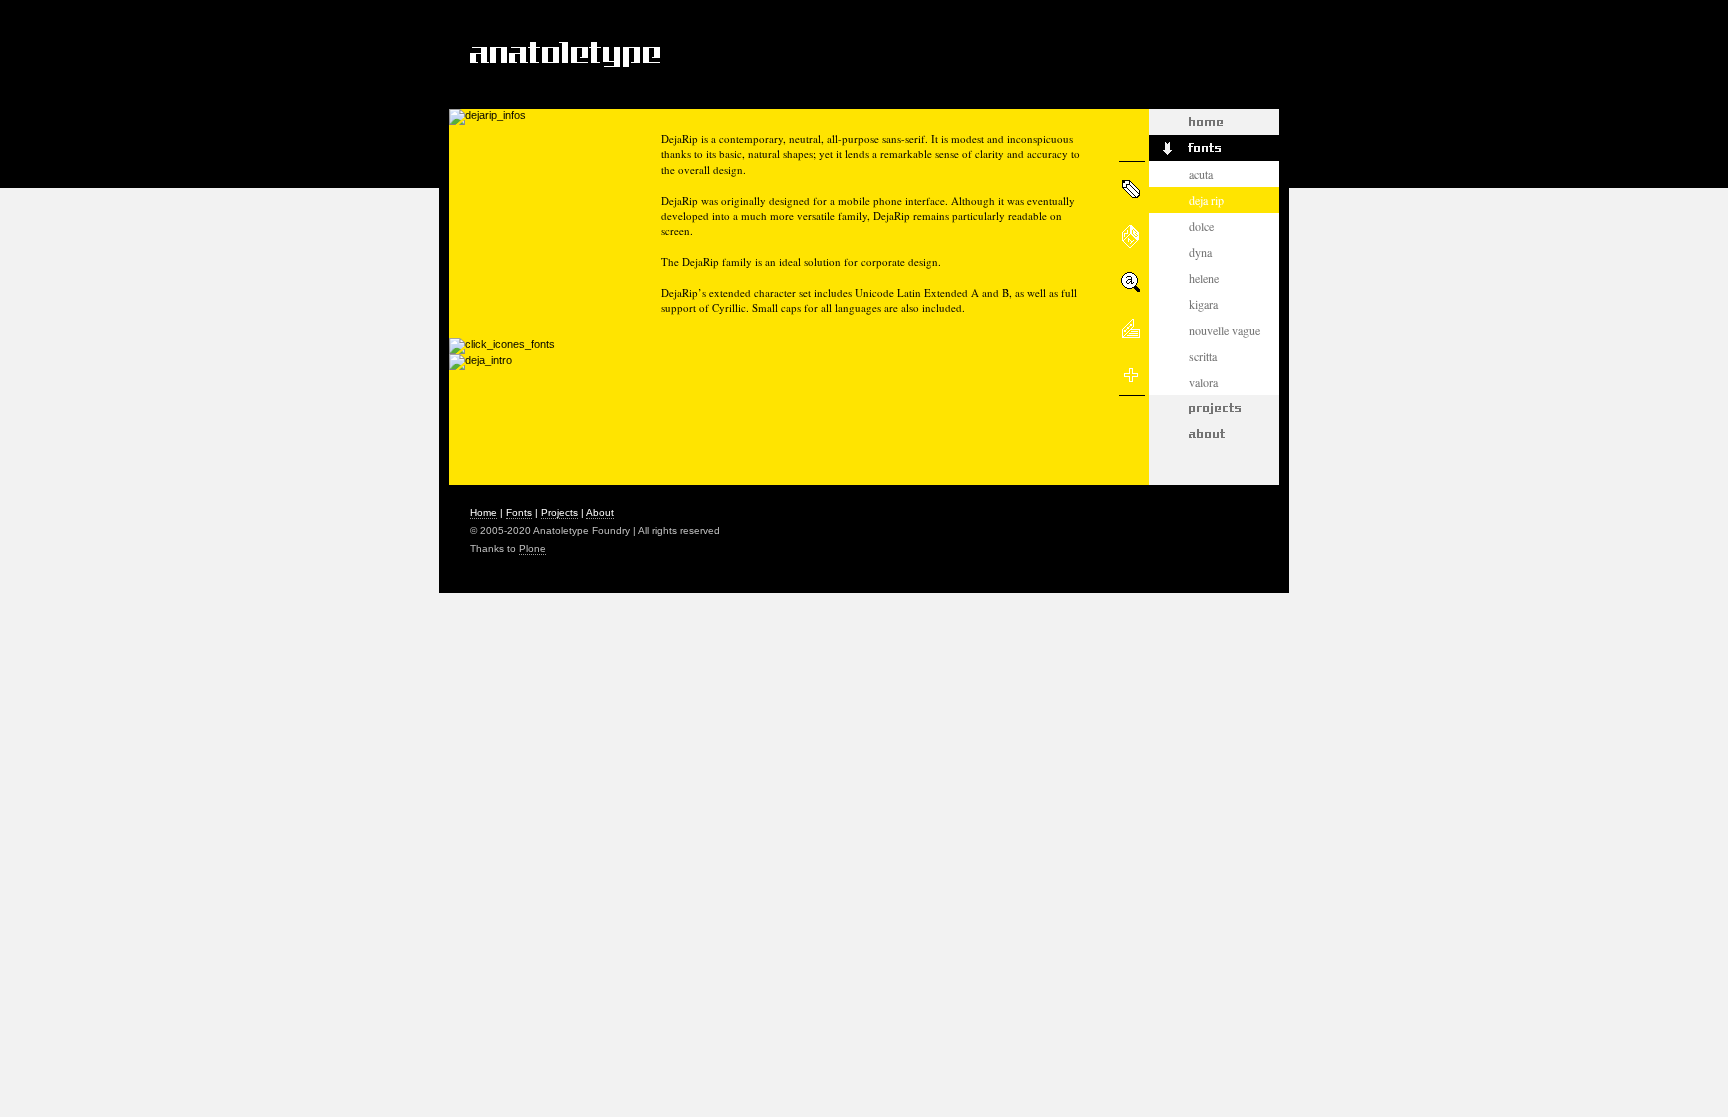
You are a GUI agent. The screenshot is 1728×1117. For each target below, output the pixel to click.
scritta (1203, 356)
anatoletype (563, 54)
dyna (1200, 252)
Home (1214, 122)
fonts (1214, 148)
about (1214, 434)
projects (1214, 408)
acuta (1201, 174)
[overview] (1134, 279)
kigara (1203, 304)
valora (1203, 382)
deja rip (1206, 200)
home (483, 512)
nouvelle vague (1224, 330)
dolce (1201, 226)
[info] (1134, 185)
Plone (532, 548)
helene (1204, 278)
